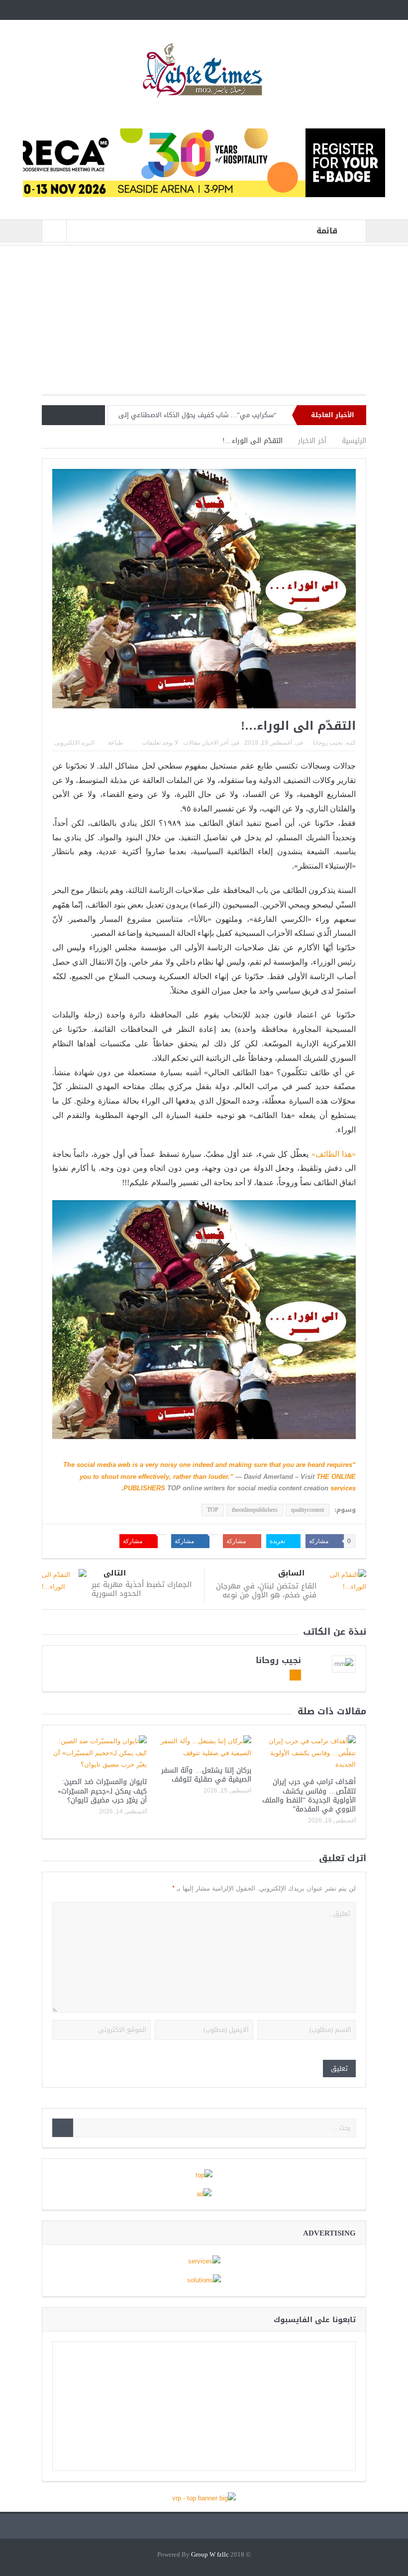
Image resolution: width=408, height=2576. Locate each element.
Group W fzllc (210, 2555)
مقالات (192, 743)
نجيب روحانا (328, 743)
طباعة (116, 743)
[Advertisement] (204, 325)
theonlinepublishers (255, 1510)
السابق (291, 1573)
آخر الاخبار (216, 743)
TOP (213, 1510)
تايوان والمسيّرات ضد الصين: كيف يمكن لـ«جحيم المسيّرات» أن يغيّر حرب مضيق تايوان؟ (102, 1791)
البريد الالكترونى (74, 743)
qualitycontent (307, 1510)
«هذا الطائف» (334, 1154)
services (343, 1488)
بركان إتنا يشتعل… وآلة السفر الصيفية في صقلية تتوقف (206, 1775)
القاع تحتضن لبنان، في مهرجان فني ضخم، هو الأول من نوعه (266, 1590)
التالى (115, 1573)
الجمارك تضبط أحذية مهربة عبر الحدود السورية (142, 1589)
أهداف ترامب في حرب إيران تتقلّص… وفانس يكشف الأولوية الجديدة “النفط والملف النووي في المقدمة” (309, 1795)
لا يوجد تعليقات (160, 743)
